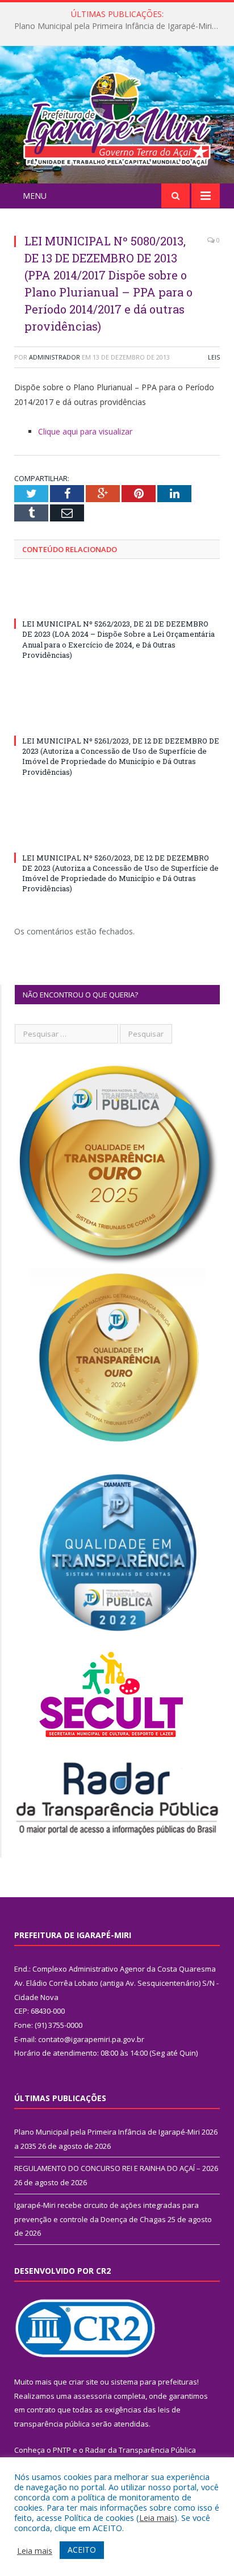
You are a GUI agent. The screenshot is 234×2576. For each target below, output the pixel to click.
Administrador (55, 357)
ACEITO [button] (82, 2550)
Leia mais (157, 2517)
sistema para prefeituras (154, 2382)
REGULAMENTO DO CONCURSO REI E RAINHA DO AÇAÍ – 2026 (120, 26)
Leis (214, 357)
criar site (83, 2382)
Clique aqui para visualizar (85, 431)
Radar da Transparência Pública (141, 2450)
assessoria (93, 2396)
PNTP (62, 2450)
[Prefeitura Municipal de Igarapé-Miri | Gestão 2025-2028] (117, 116)
